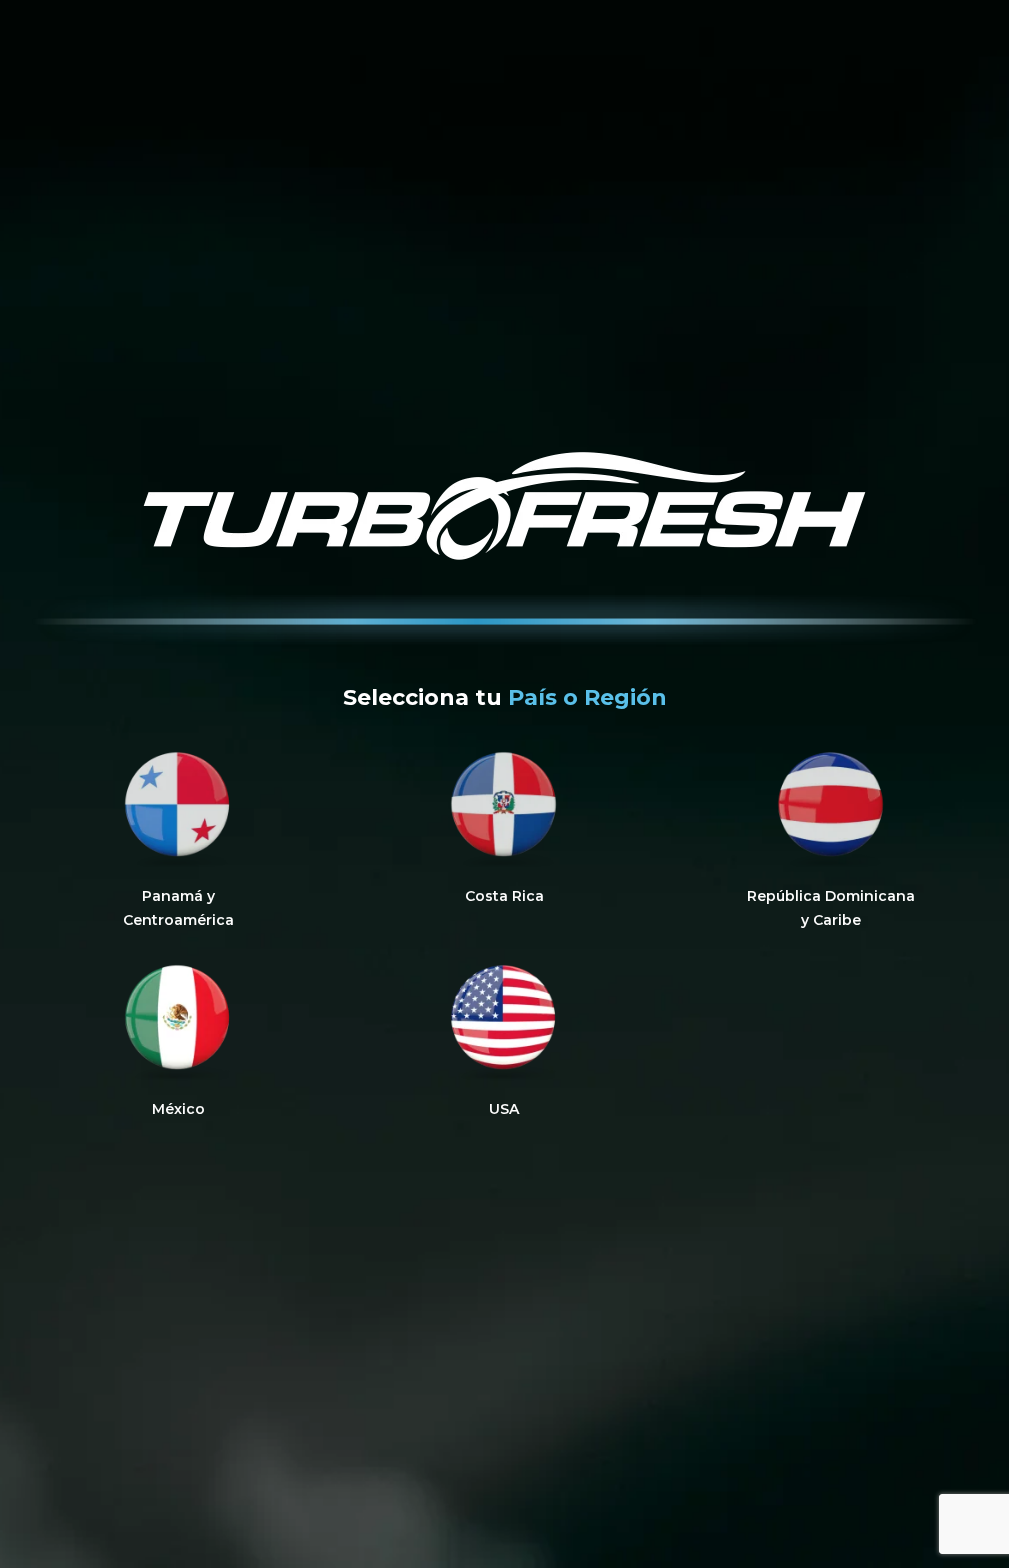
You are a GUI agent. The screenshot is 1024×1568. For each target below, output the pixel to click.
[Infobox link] (178, 840)
